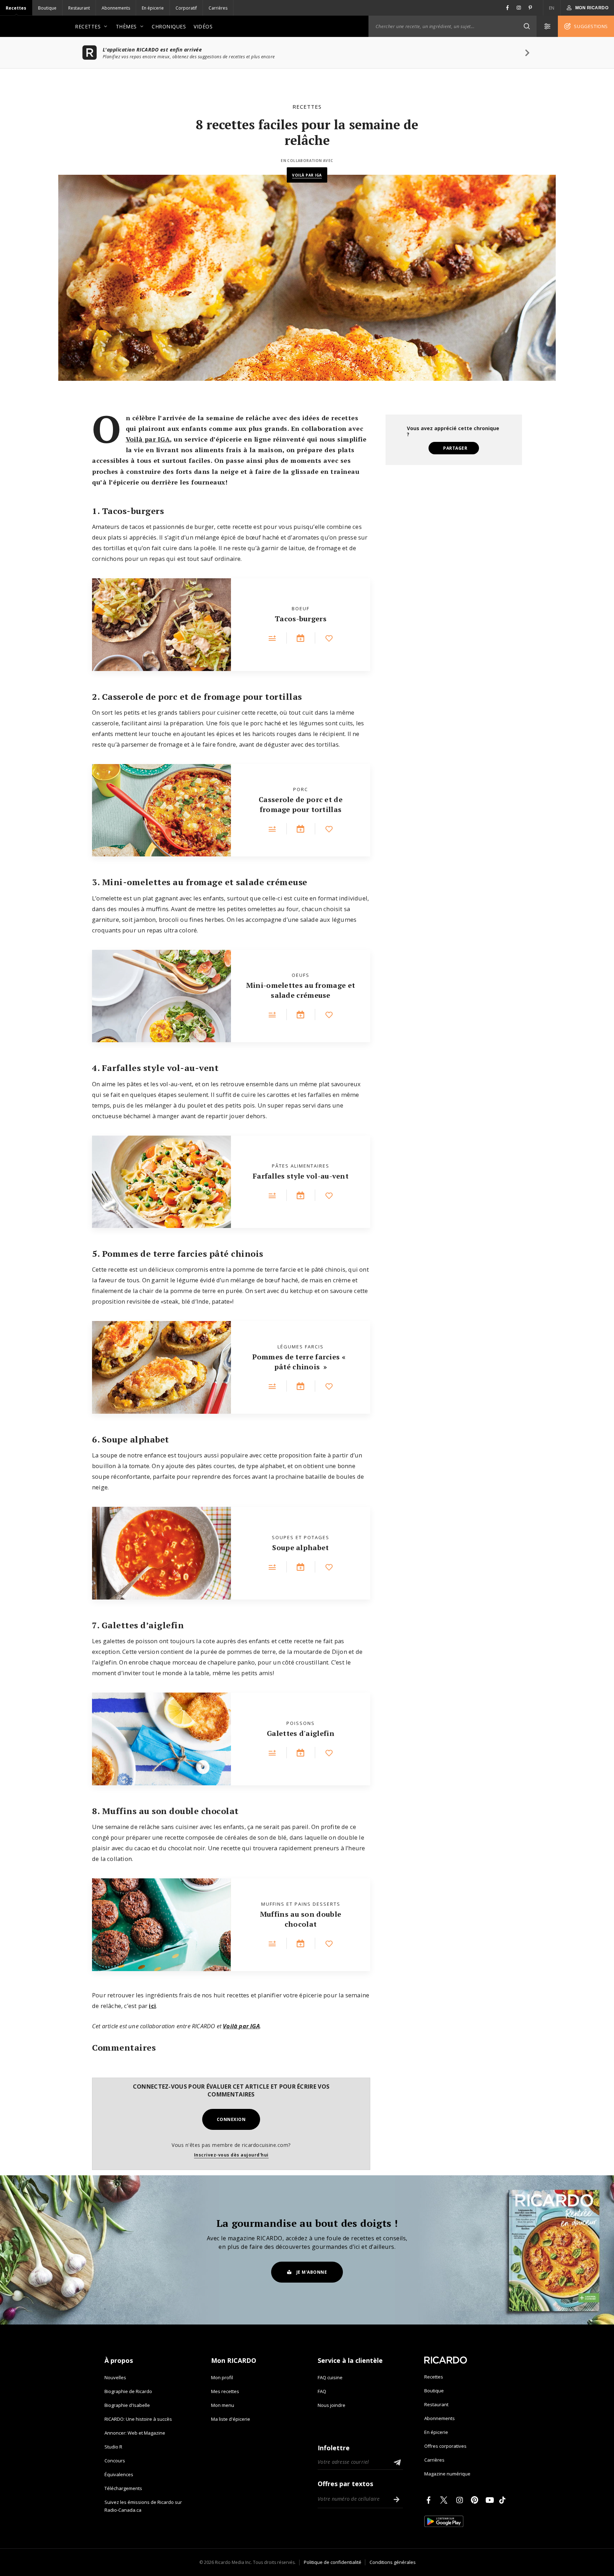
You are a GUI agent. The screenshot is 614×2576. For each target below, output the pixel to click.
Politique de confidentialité (333, 2562)
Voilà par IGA (307, 175)
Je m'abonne (312, 2272)
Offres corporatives (445, 2446)
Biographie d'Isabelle (127, 2405)
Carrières (218, 8)
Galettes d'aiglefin (301, 1733)
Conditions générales (393, 2562)
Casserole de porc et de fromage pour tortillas (301, 804)
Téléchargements (123, 2488)
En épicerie (153, 8)
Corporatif (186, 8)
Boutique (47, 8)
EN (552, 8)
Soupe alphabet (300, 1547)
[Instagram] (461, 2500)
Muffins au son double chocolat (301, 1919)
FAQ (322, 2391)
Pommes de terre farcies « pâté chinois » (300, 1362)
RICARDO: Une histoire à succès (138, 2419)
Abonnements (116, 8)
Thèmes (126, 26)
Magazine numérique (447, 2474)
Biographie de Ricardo (128, 2391)
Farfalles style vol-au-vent (301, 1176)
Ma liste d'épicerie (231, 2419)
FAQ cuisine (330, 2377)
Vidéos (203, 26)
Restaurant (79, 8)
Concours (115, 2461)
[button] (527, 26)
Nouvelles (115, 2377)
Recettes (16, 8)
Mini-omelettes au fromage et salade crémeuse (301, 990)
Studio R (113, 2447)
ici (152, 2006)
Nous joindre (332, 2405)
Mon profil (222, 2377)
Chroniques (169, 26)
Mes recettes (225, 2391)
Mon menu (223, 2405)
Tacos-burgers (301, 619)
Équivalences (119, 2474)
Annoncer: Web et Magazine (135, 2433)
